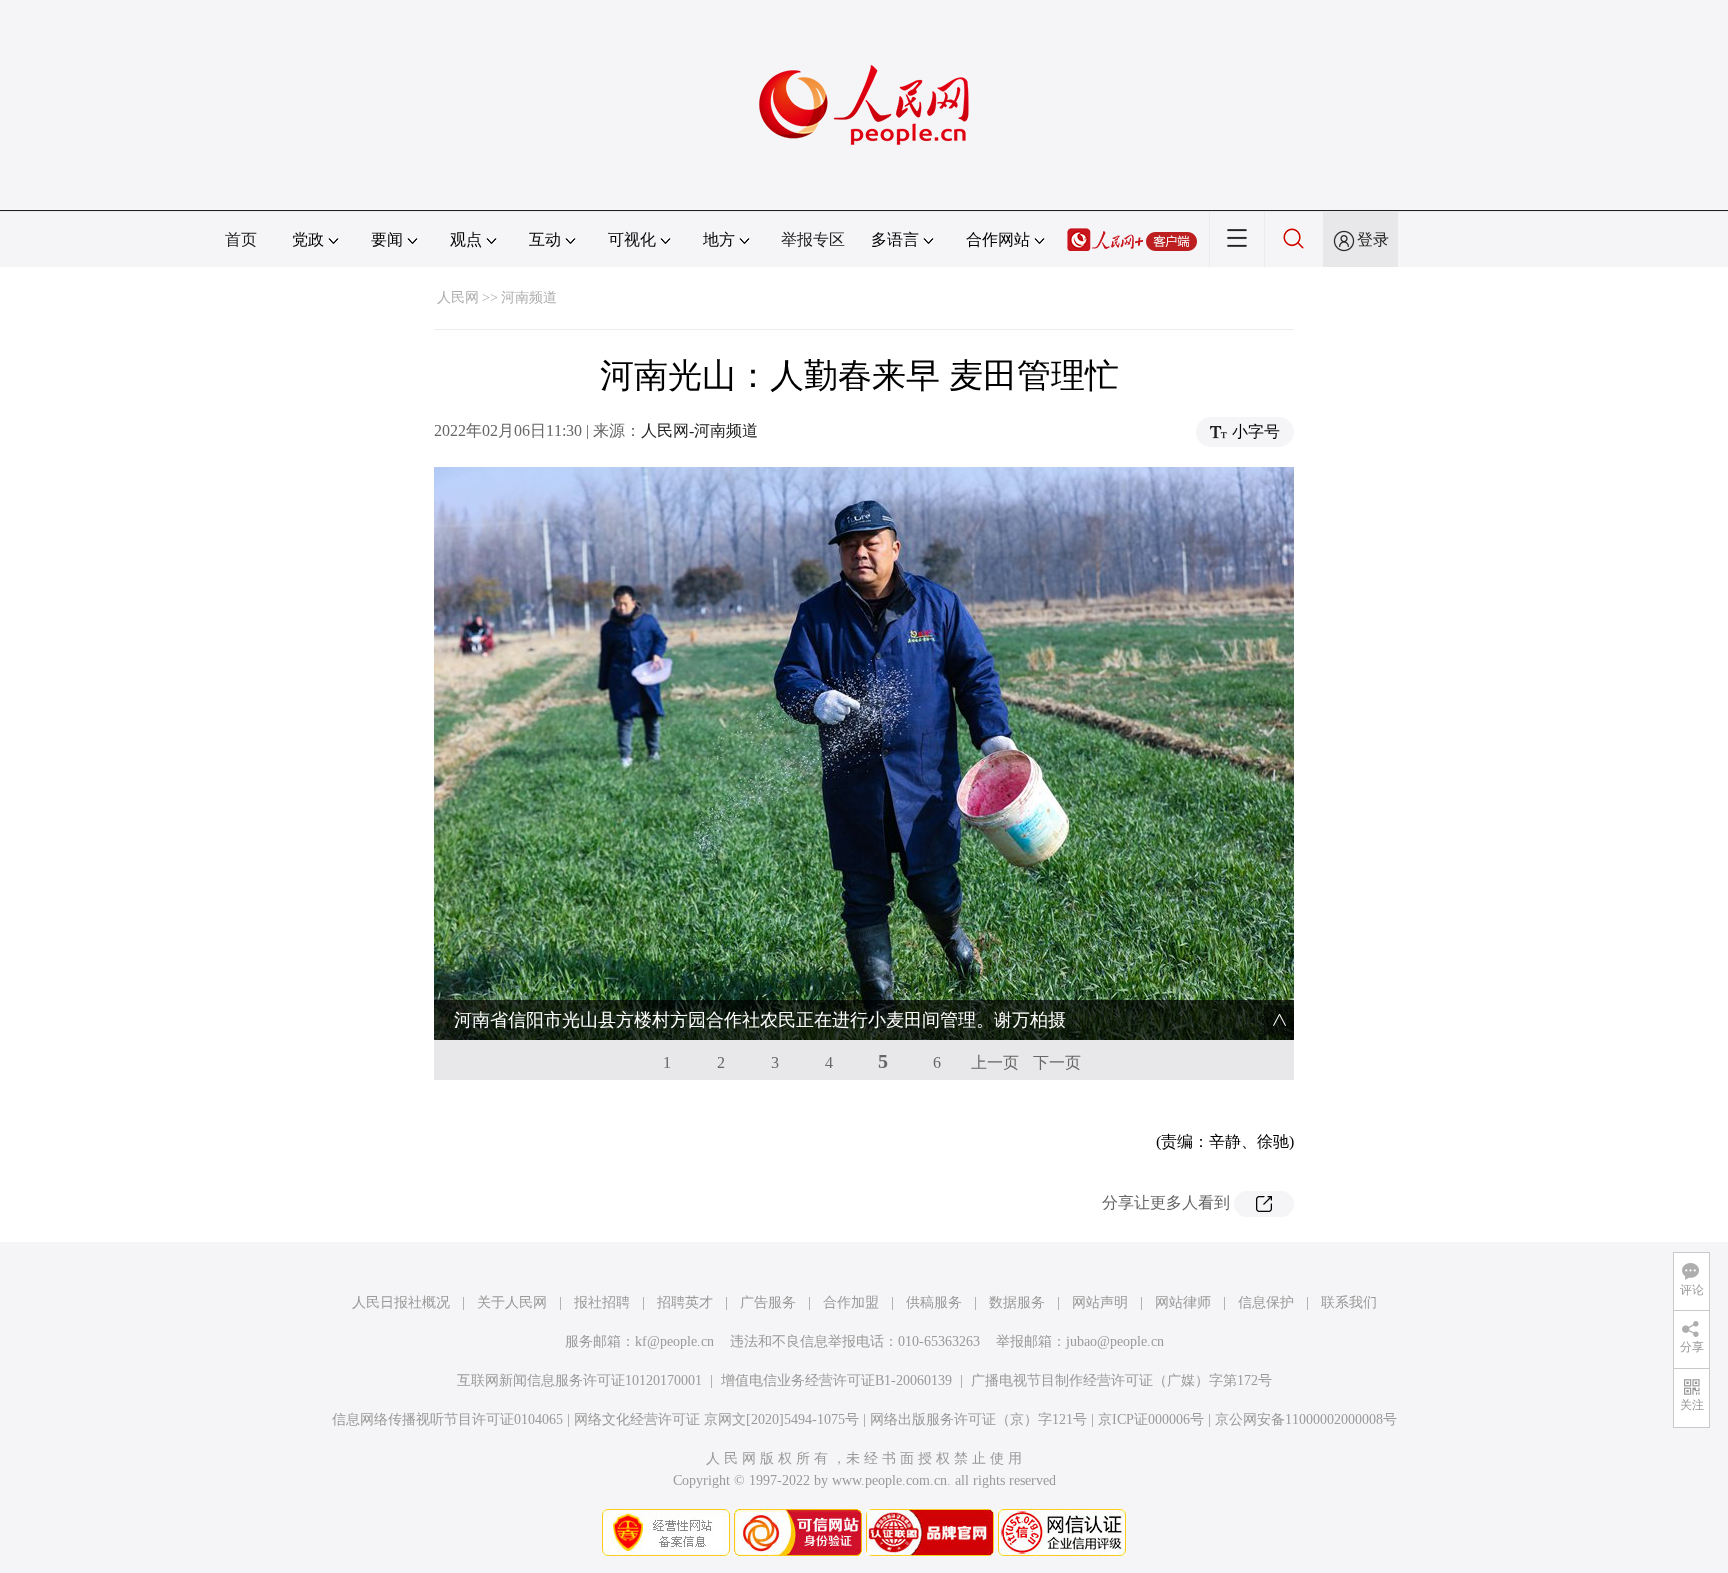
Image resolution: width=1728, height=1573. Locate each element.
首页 (241, 239)
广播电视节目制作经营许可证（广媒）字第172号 (1121, 1380)
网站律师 (1183, 1302)
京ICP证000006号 (1151, 1419)
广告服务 (768, 1302)
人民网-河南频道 (699, 430)
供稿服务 (934, 1302)
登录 (1373, 239)
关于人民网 (512, 1302)
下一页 (1057, 1062)
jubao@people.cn (1115, 1341)
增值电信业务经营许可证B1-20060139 (836, 1380)
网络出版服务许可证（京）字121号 (978, 1419)
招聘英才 (685, 1302)
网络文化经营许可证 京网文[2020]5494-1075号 (716, 1419)
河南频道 (529, 297)
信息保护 (1266, 1302)
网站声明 (1100, 1302)
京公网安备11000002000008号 (1306, 1419)
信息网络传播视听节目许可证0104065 (447, 1419)
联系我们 (1349, 1302)
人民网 (458, 297)
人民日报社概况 (401, 1302)
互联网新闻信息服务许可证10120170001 (579, 1380)
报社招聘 (602, 1302)
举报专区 (813, 239)
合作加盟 (851, 1302)
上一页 (995, 1062)
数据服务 (1017, 1302)
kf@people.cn (674, 1341)
